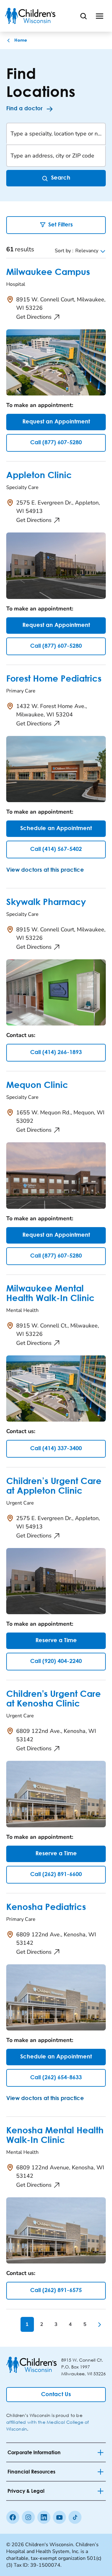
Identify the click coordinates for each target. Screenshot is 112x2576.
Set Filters (61, 225)
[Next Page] (99, 2324)
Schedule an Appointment (56, 829)
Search (61, 178)
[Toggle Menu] (100, 16)
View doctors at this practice (45, 870)
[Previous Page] (13, 2324)
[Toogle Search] (83, 16)
